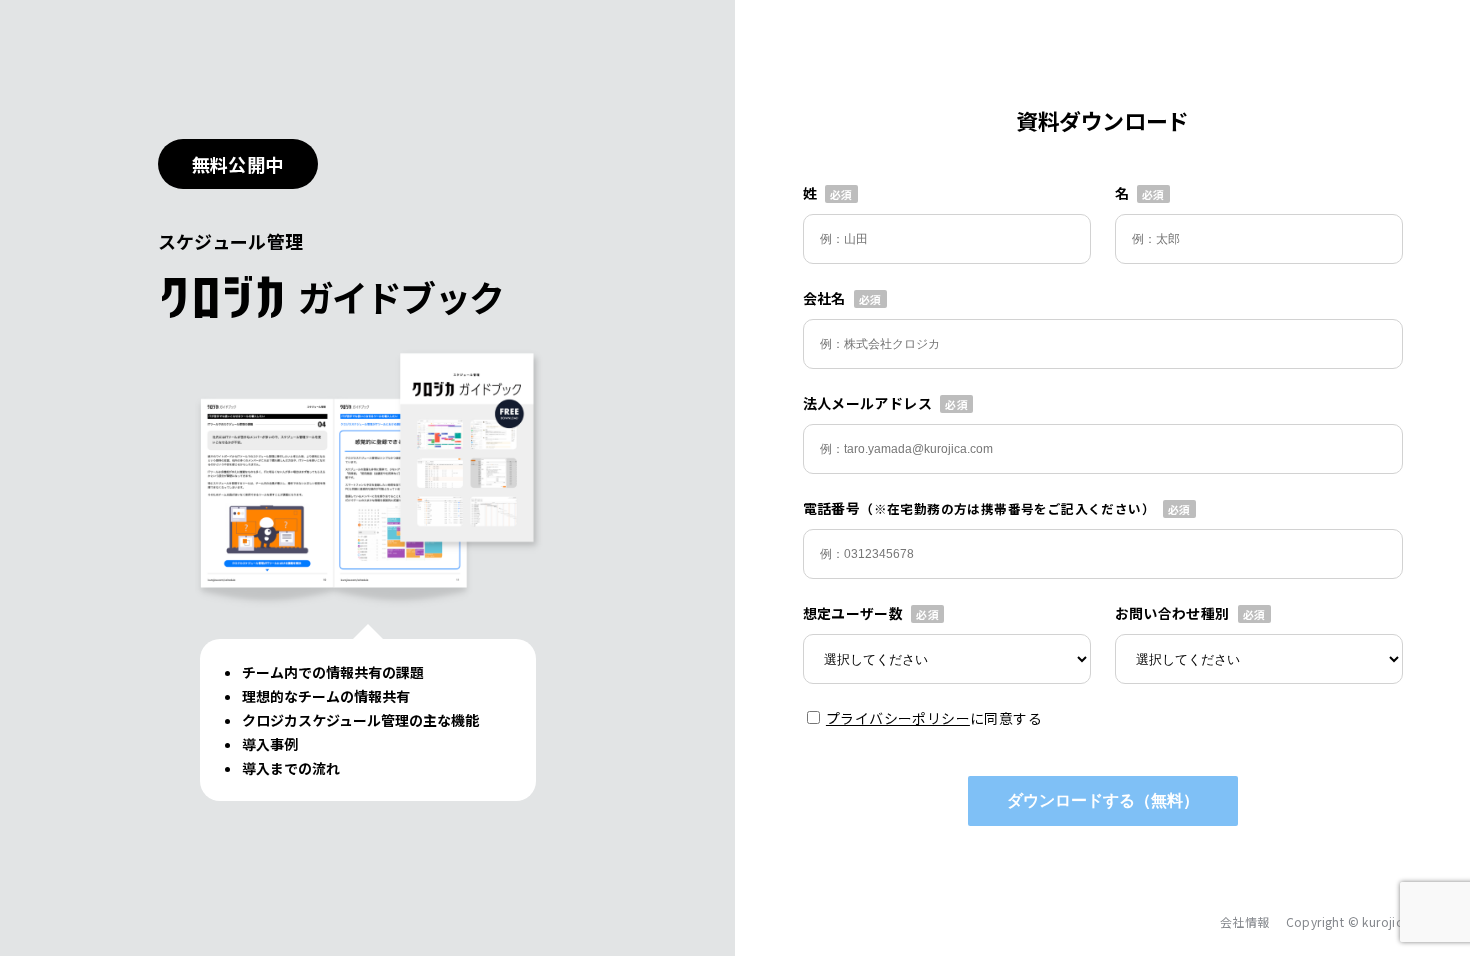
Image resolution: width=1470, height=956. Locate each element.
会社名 (824, 298)
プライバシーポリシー (898, 718)
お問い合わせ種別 (1172, 613)
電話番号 (979, 508)
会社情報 (1245, 921)
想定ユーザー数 (853, 613)
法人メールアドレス (868, 403)
